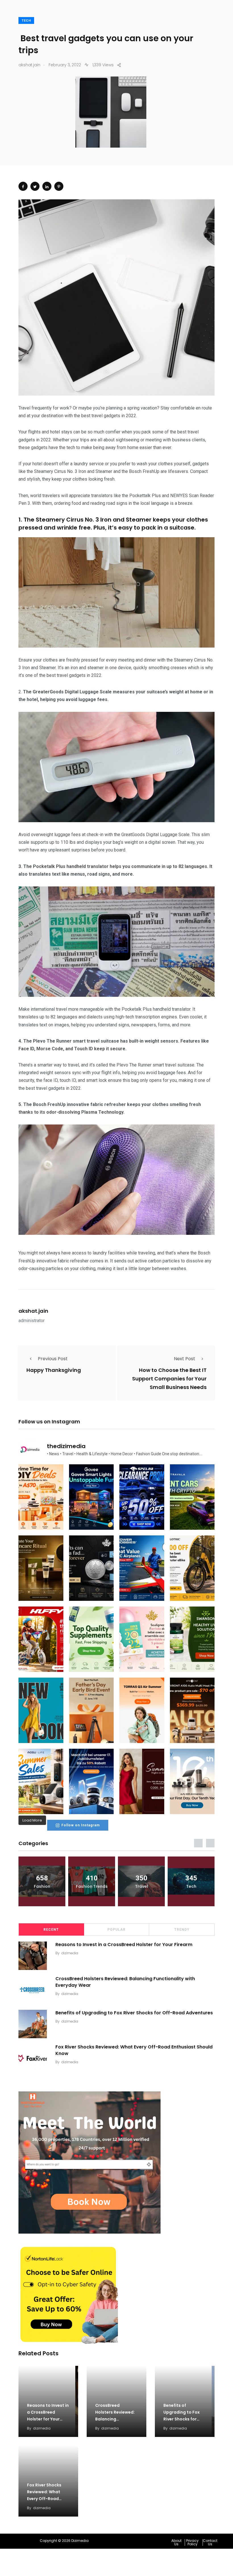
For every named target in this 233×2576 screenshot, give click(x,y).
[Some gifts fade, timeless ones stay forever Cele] (91, 1568)
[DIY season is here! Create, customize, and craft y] (41, 1497)
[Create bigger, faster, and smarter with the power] (192, 1710)
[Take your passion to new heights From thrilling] (142, 1568)
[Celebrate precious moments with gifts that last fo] (142, 1639)
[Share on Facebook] (23, 186)
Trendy (182, 1930)
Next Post (185, 1359)
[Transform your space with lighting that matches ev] (91, 1497)
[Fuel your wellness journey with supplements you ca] (91, 1639)
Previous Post (53, 1359)
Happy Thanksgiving (54, 1370)
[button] (178, 2542)
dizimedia (70, 1953)
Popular (116, 1930)
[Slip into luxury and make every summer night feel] (142, 1781)
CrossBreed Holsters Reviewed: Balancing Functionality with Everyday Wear (125, 1982)
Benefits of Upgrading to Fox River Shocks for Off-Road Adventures (134, 2013)
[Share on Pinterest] (59, 186)
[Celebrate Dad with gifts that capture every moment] (91, 1710)
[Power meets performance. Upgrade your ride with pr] (142, 1497)
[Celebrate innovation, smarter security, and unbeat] (91, 1781)
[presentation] (198, 1843)
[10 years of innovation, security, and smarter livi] (192, 1781)
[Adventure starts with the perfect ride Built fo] (41, 1639)
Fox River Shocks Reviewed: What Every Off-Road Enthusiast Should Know (134, 2050)
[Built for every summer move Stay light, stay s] (142, 1710)
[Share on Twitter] (35, 186)
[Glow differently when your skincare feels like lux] (41, 1568)
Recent (51, 1930)
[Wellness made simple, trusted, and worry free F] (192, 1639)
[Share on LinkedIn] (47, 186)
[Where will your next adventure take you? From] (192, 1497)
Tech (26, 21)
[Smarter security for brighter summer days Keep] (41, 1781)
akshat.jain (33, 1311)
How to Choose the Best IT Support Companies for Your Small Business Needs (169, 1379)
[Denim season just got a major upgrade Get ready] (41, 1710)
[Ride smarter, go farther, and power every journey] (192, 1568)
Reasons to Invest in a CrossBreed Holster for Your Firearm (124, 1945)
